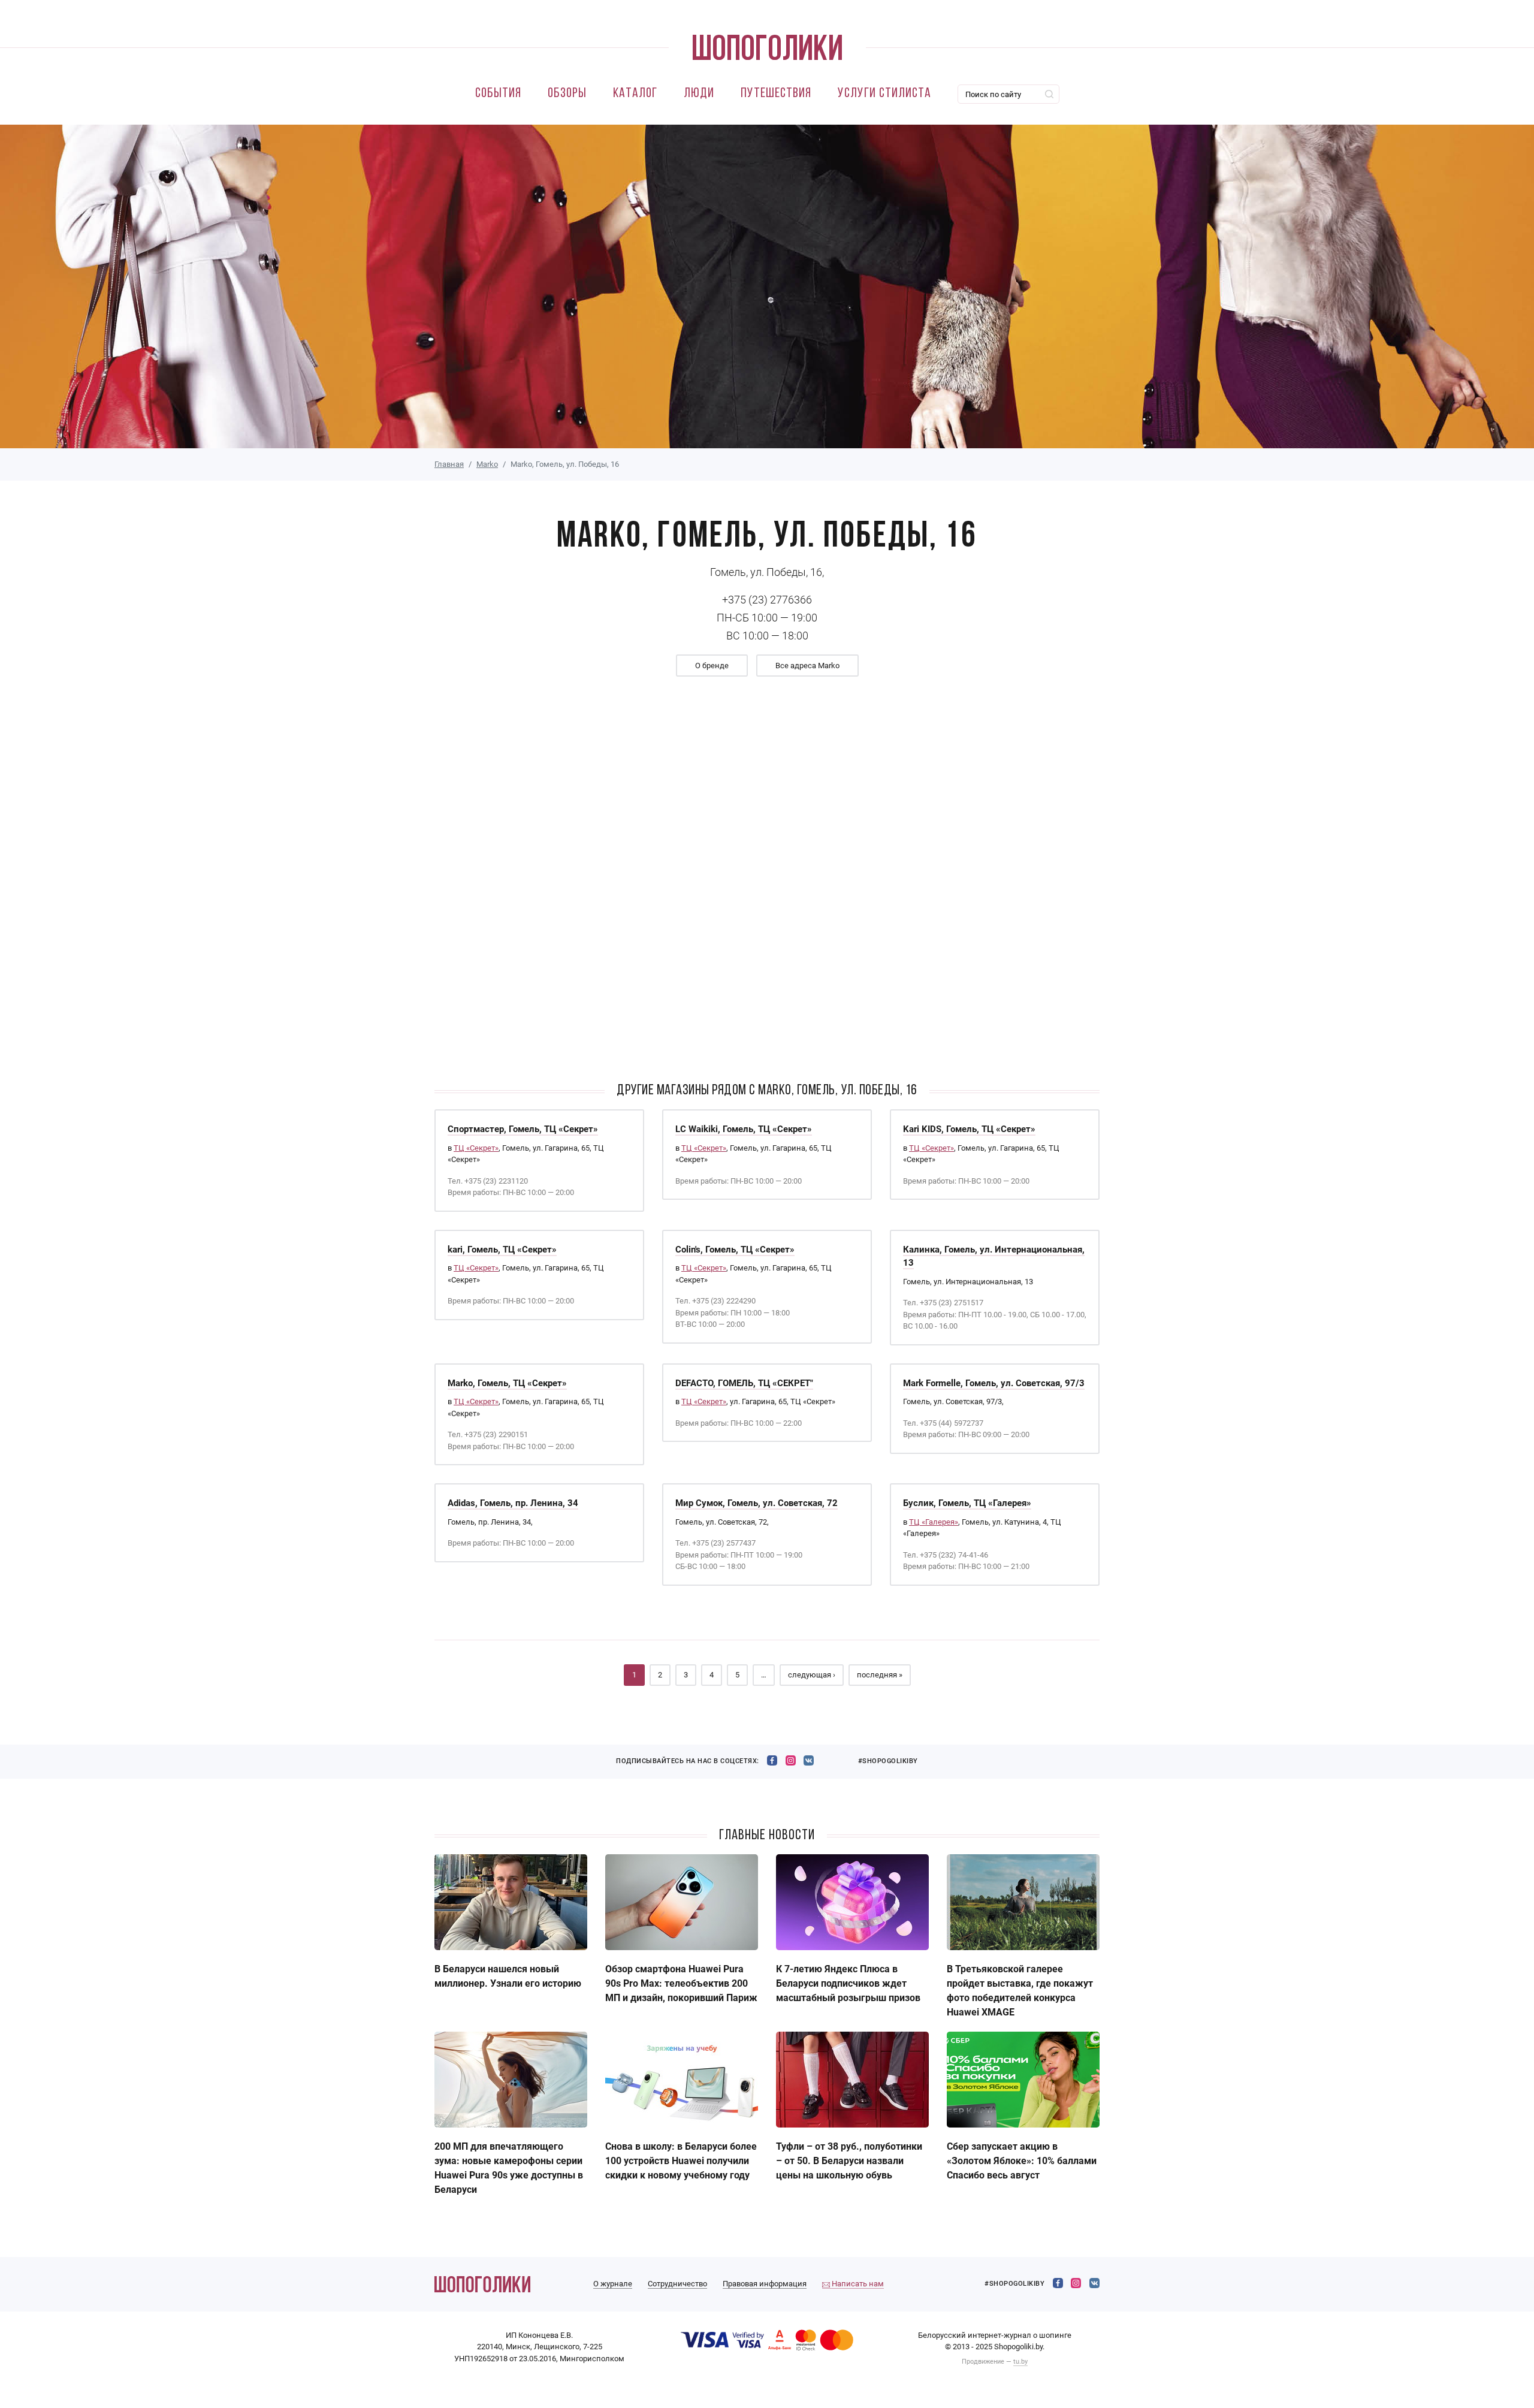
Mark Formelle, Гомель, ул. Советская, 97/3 (994, 1383)
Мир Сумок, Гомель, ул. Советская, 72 (757, 1503)
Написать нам (857, 2284)
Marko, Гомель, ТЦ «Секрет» (507, 1383)
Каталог (635, 94)
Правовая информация (765, 2284)
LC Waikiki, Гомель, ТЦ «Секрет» (744, 1129)
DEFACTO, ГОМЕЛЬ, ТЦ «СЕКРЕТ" (744, 1383)
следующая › (812, 1675)
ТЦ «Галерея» (934, 1522)
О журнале (613, 2284)
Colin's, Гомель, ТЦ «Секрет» (735, 1250)
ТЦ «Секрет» (476, 1148)
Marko (487, 464)
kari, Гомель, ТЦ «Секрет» (502, 1250)
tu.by (1020, 2362)
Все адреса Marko (807, 666)
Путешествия (776, 94)
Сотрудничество (677, 2284)
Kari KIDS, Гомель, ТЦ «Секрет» (969, 1129)
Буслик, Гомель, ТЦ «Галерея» (967, 1503)
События (498, 94)
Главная (449, 464)
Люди (699, 94)
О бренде (712, 666)
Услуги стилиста (884, 94)
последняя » (880, 1675)
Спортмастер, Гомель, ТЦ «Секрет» (523, 1129)
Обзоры (567, 94)
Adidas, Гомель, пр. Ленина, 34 (513, 1503)
